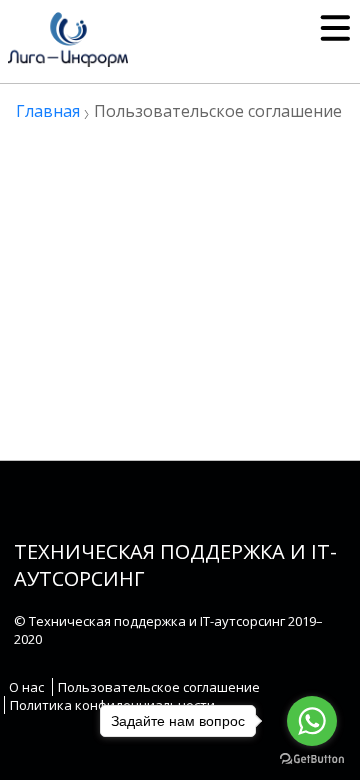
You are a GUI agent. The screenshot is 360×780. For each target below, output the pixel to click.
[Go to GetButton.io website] (312, 759)
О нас (26, 687)
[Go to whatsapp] (312, 721)
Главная (48, 111)
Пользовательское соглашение (159, 687)
